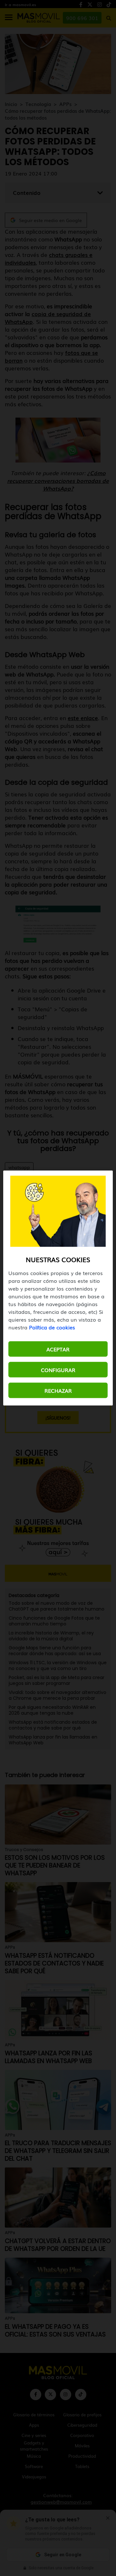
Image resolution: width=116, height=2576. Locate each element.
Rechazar (58, 1390)
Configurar (58, 1370)
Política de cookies (52, 1327)
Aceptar (58, 1349)
